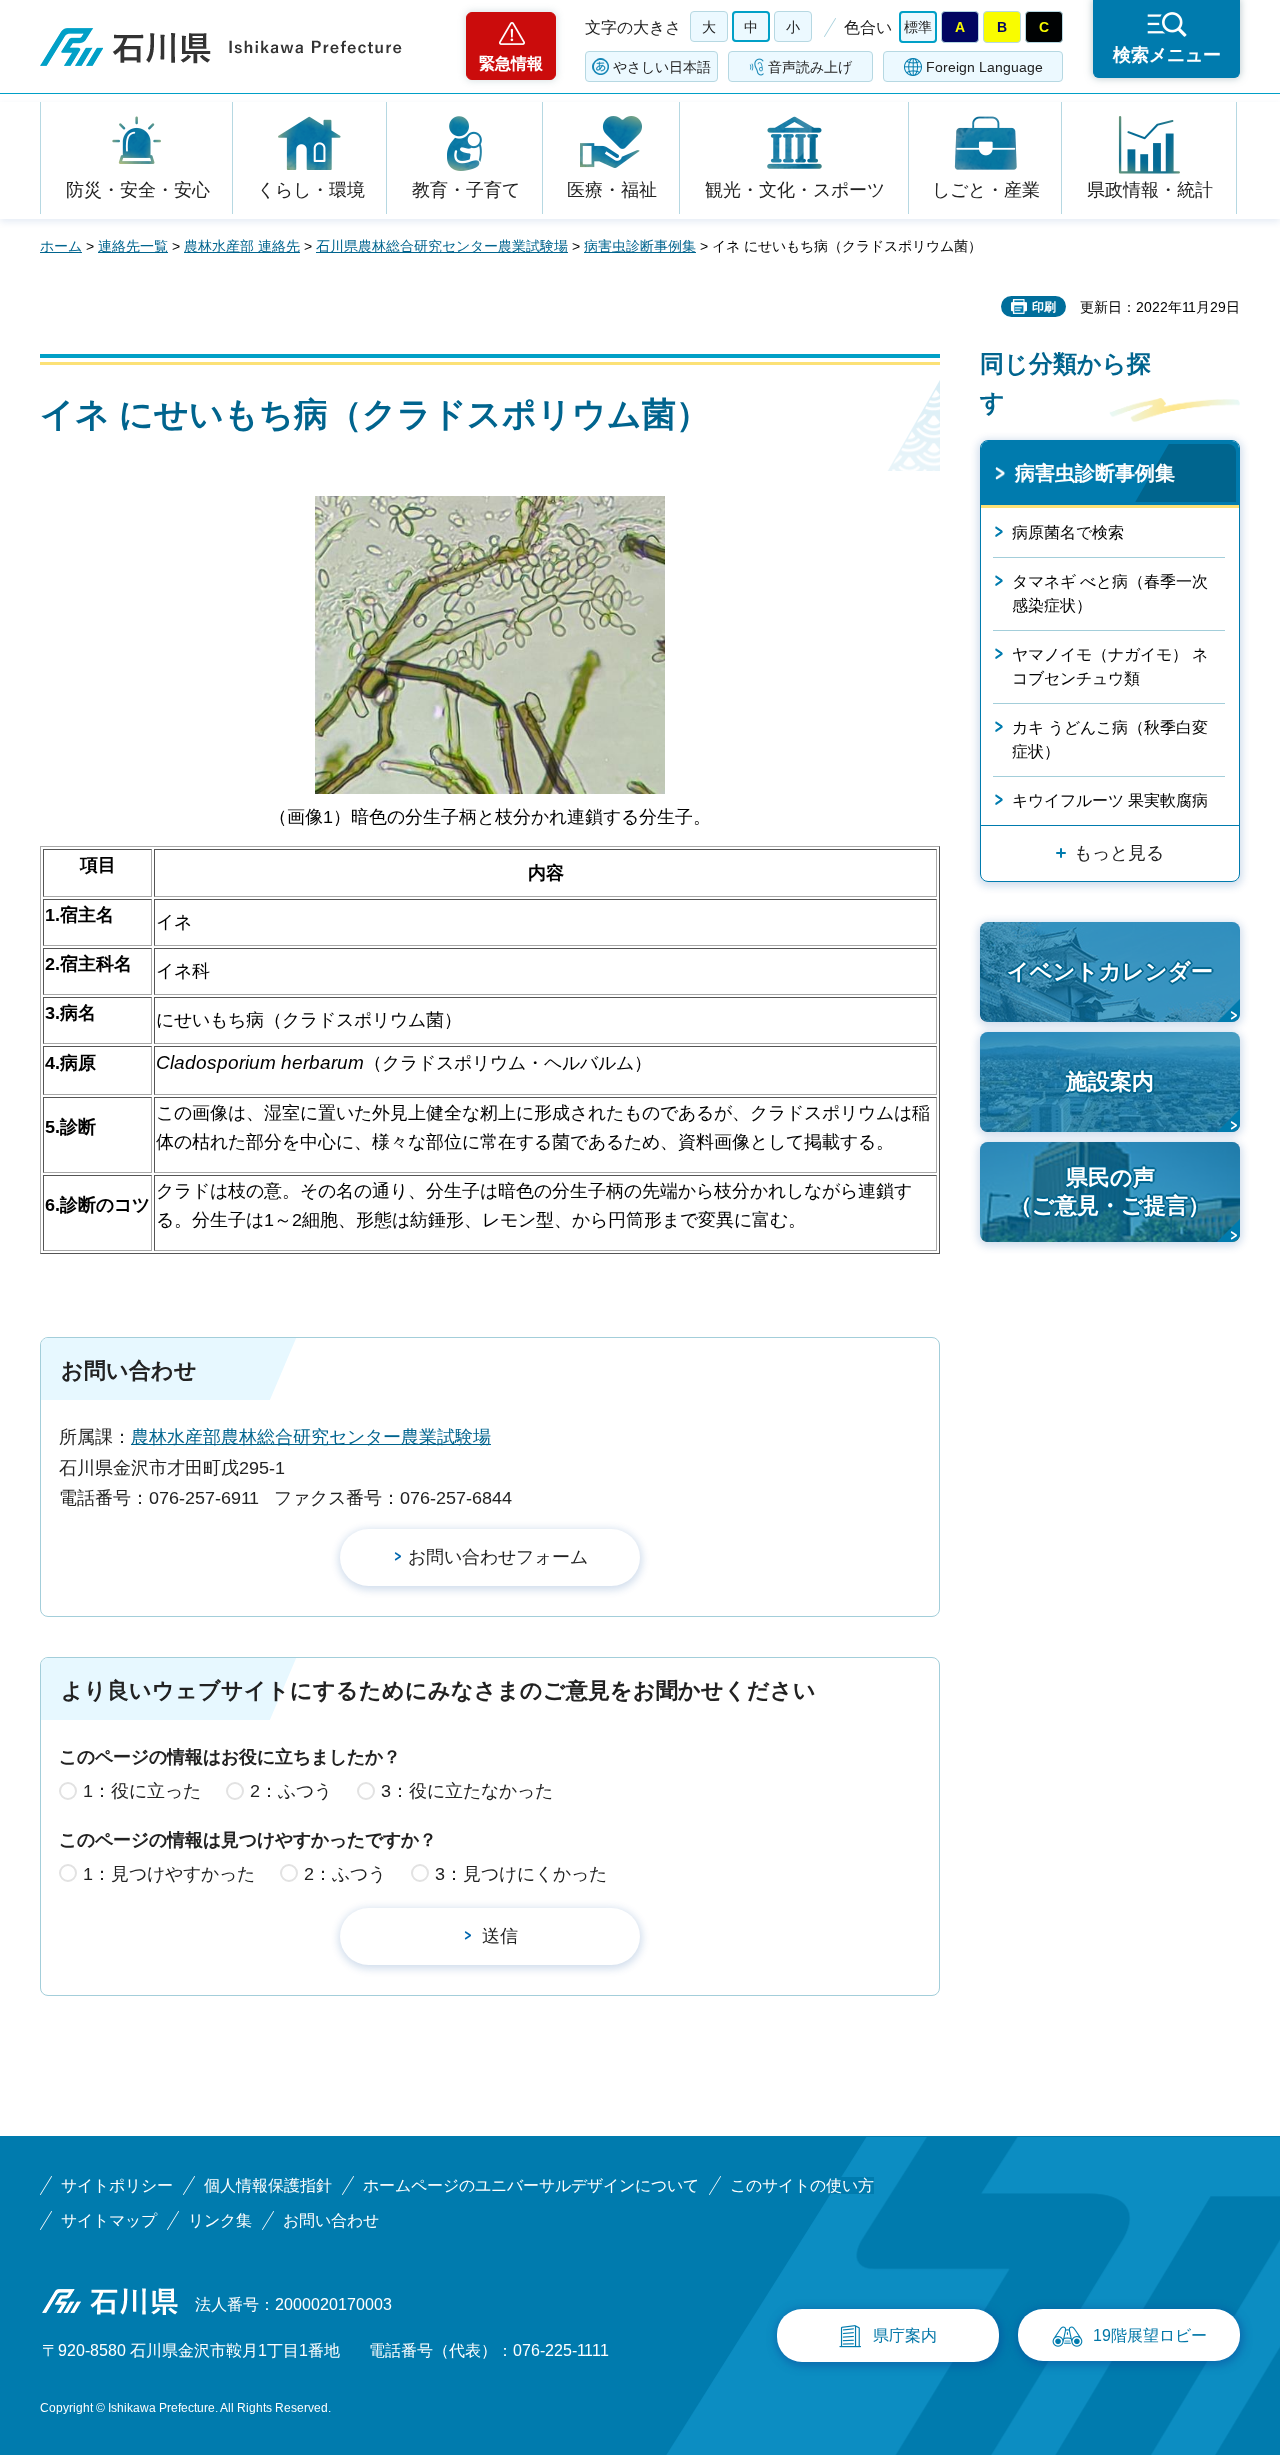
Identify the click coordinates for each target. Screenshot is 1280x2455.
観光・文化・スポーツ (795, 190)
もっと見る (1119, 853)
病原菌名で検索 (1068, 532)
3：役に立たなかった (467, 1791)
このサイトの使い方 (802, 2185)
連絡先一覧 (133, 246)
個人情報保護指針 (268, 2185)
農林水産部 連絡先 (242, 246)
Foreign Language (984, 67)
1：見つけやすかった (169, 1874)
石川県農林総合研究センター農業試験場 (442, 246)
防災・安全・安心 (138, 190)
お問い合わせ (331, 2220)
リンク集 (220, 2220)
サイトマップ (109, 2220)
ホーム (61, 246)
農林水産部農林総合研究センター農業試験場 (311, 1437)
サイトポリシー (117, 2185)
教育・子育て (466, 190)
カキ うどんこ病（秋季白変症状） (1110, 739)
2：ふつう (291, 1791)
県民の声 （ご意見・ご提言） (1110, 1192)
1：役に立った (142, 1791)
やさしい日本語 (662, 67)
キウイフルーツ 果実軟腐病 (1110, 800)
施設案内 (1110, 1081)
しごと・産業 (986, 190)
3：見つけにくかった (521, 1874)
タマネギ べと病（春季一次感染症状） (1110, 593)
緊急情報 (511, 63)
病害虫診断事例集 (640, 246)
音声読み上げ (810, 67)
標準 (918, 27)
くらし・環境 (311, 190)
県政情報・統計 (1150, 190)
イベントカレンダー (1110, 971)
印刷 (1044, 307)
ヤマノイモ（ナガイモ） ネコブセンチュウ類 (1110, 666)
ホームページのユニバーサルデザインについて (531, 2185)
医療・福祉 (612, 190)
